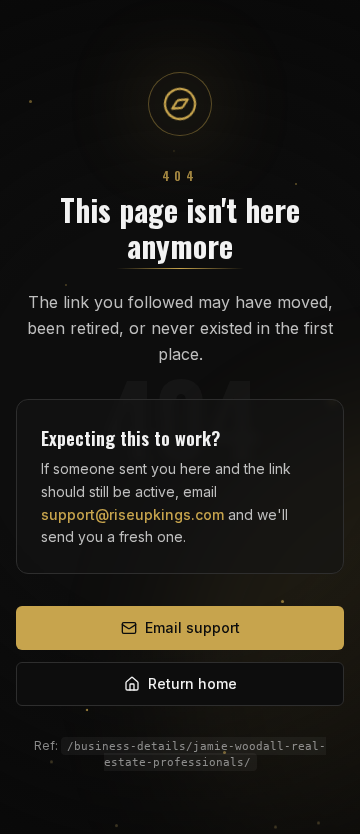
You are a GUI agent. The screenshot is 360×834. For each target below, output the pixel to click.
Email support (192, 627)
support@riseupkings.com (132, 514)
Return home (192, 683)
